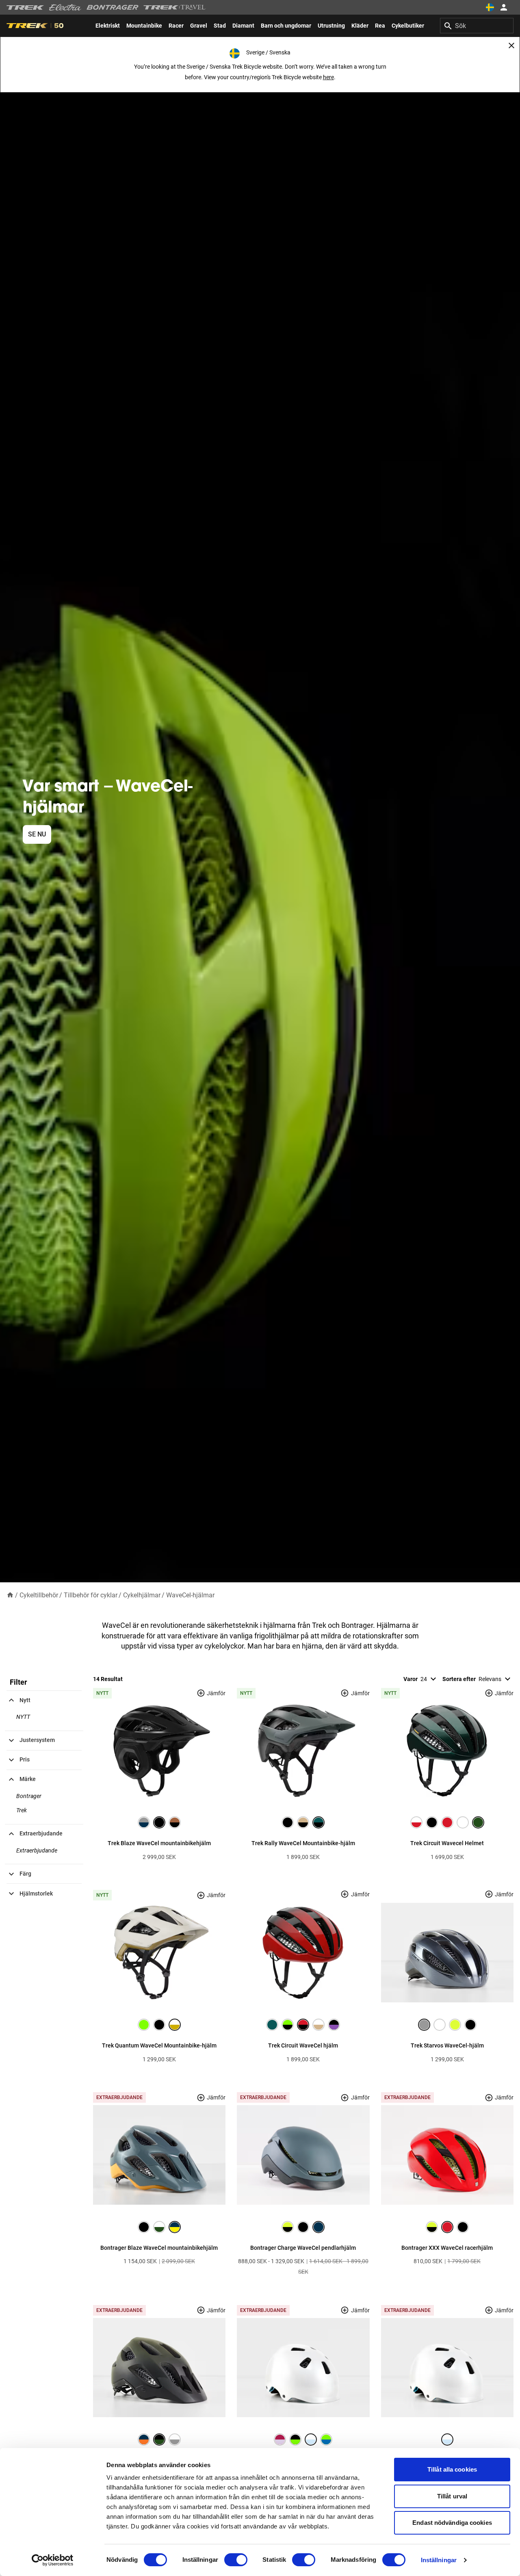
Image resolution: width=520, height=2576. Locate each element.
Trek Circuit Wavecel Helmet (447, 1843)
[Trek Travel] (175, 7)
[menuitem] (108, 26)
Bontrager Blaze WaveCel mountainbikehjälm (159, 2248)
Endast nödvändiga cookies (452, 2523)
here (328, 77)
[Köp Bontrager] (113, 7)
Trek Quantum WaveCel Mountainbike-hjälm (159, 2045)
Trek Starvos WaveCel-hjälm (447, 2045)
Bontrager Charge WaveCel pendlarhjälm (303, 2248)
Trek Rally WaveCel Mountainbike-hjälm (303, 1843)
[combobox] (477, 26)
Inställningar (439, 2560)
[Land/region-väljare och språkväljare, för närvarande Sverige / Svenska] (490, 7)
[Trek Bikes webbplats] (25, 8)
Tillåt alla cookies (452, 2469)
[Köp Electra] (65, 7)
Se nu (37, 834)
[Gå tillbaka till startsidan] (10, 1595)
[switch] (236, 2560)
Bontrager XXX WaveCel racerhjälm (447, 2248)
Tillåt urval (452, 2496)
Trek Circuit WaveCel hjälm (303, 2045)
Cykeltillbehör (39, 1595)
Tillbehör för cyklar (91, 1595)
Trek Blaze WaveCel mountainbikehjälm (159, 1843)
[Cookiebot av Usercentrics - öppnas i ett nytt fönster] (53, 2560)
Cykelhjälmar (142, 1595)
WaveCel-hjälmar (190, 1595)
